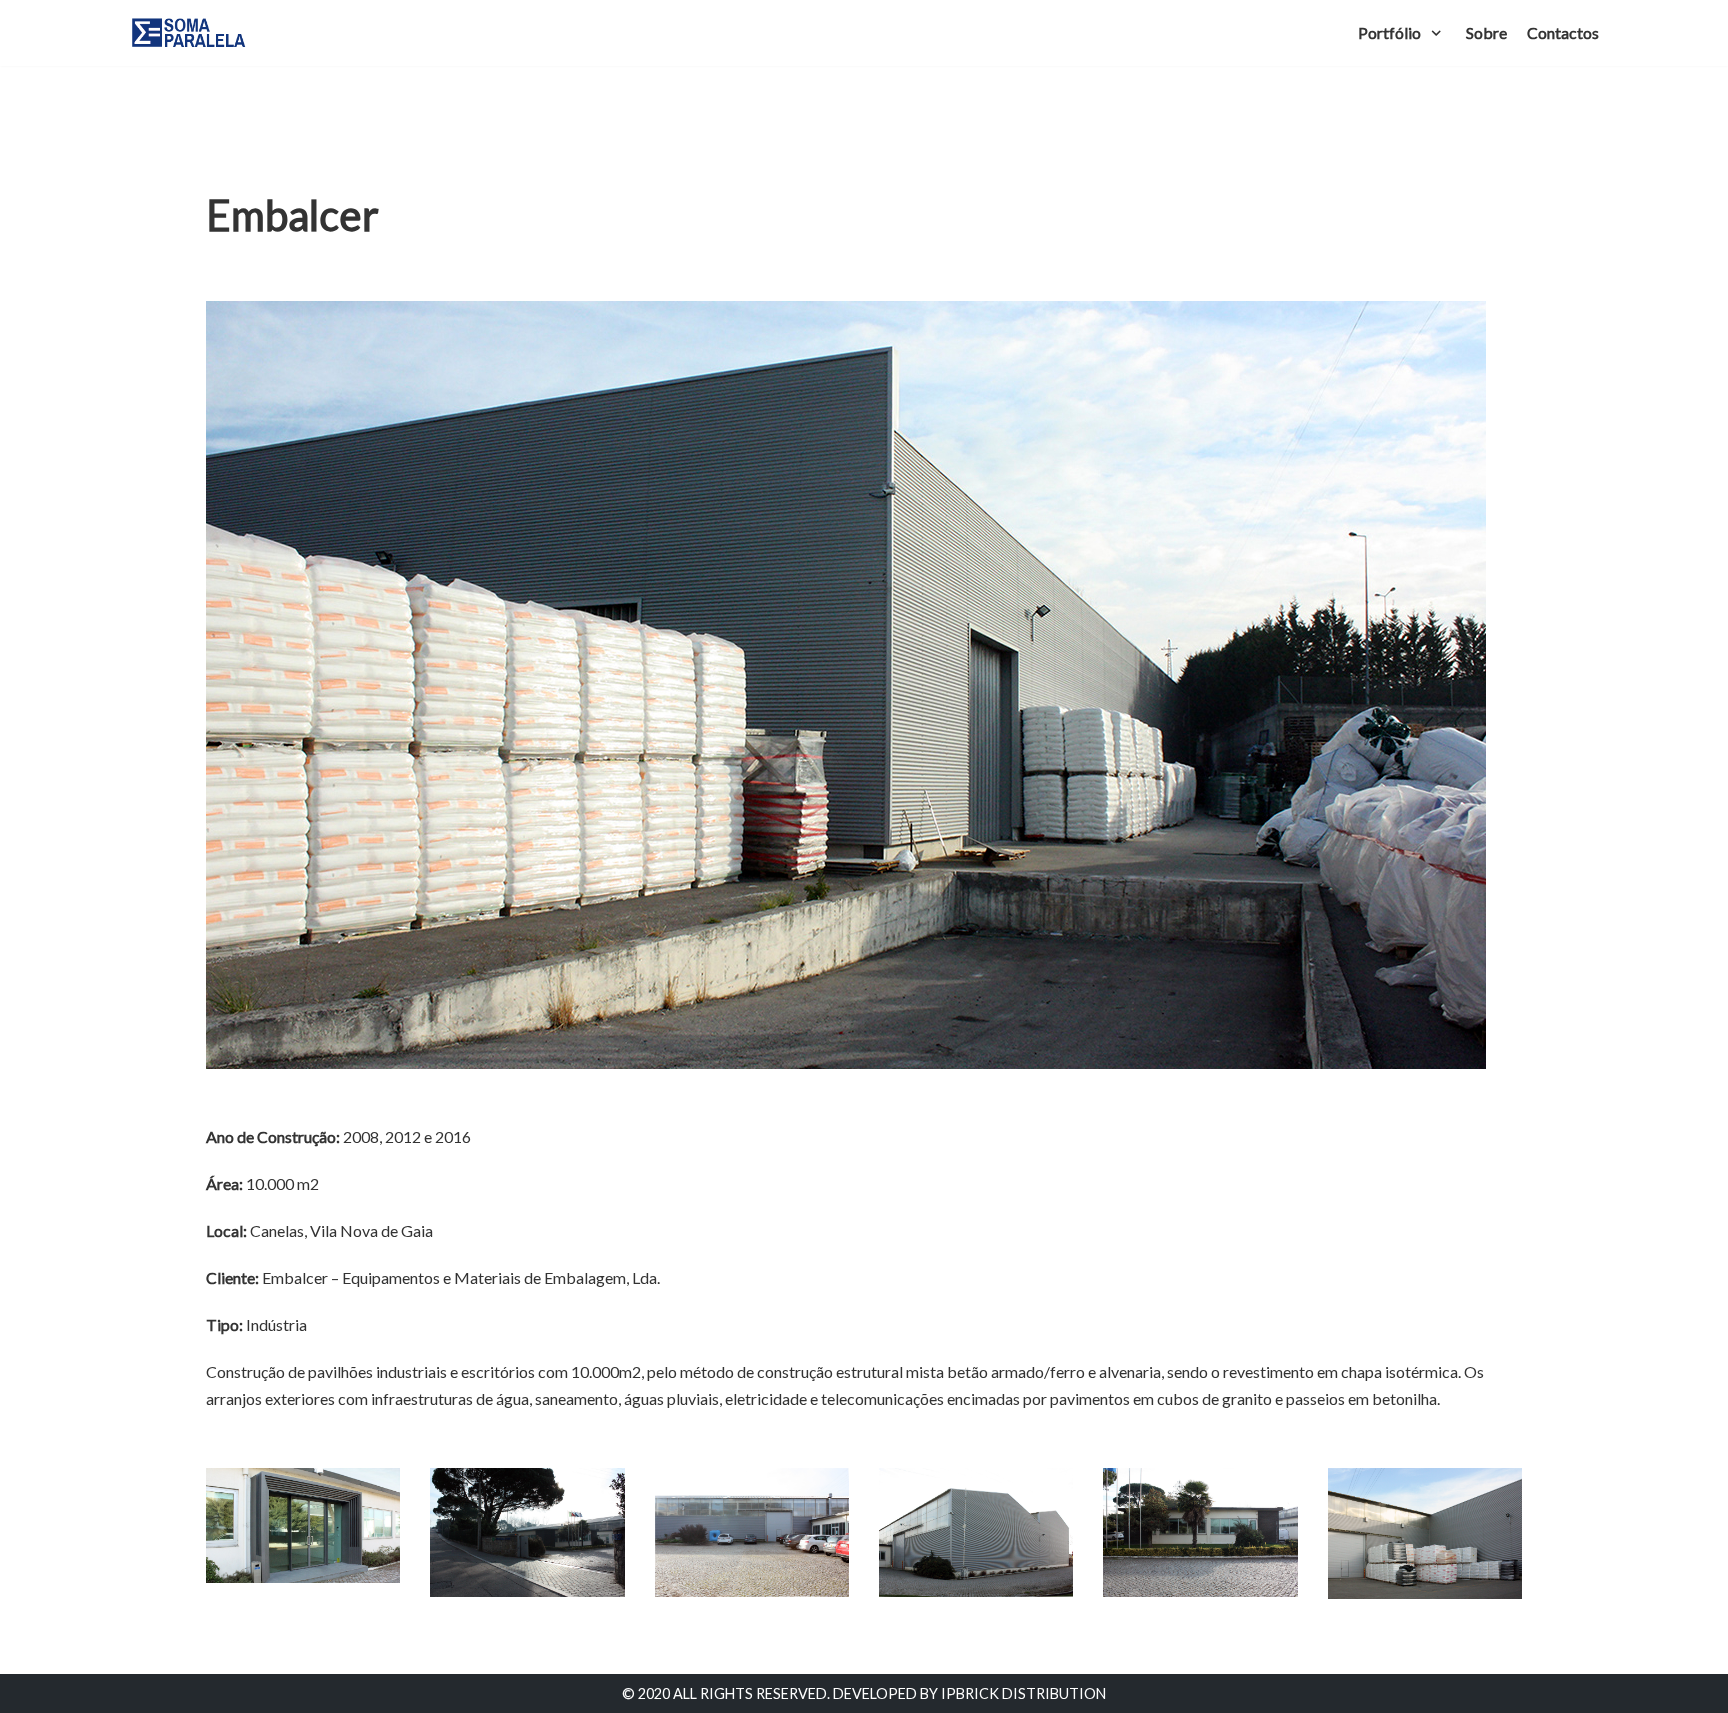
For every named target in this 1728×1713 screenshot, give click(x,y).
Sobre (1486, 32)
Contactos (1563, 32)
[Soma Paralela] (189, 33)
